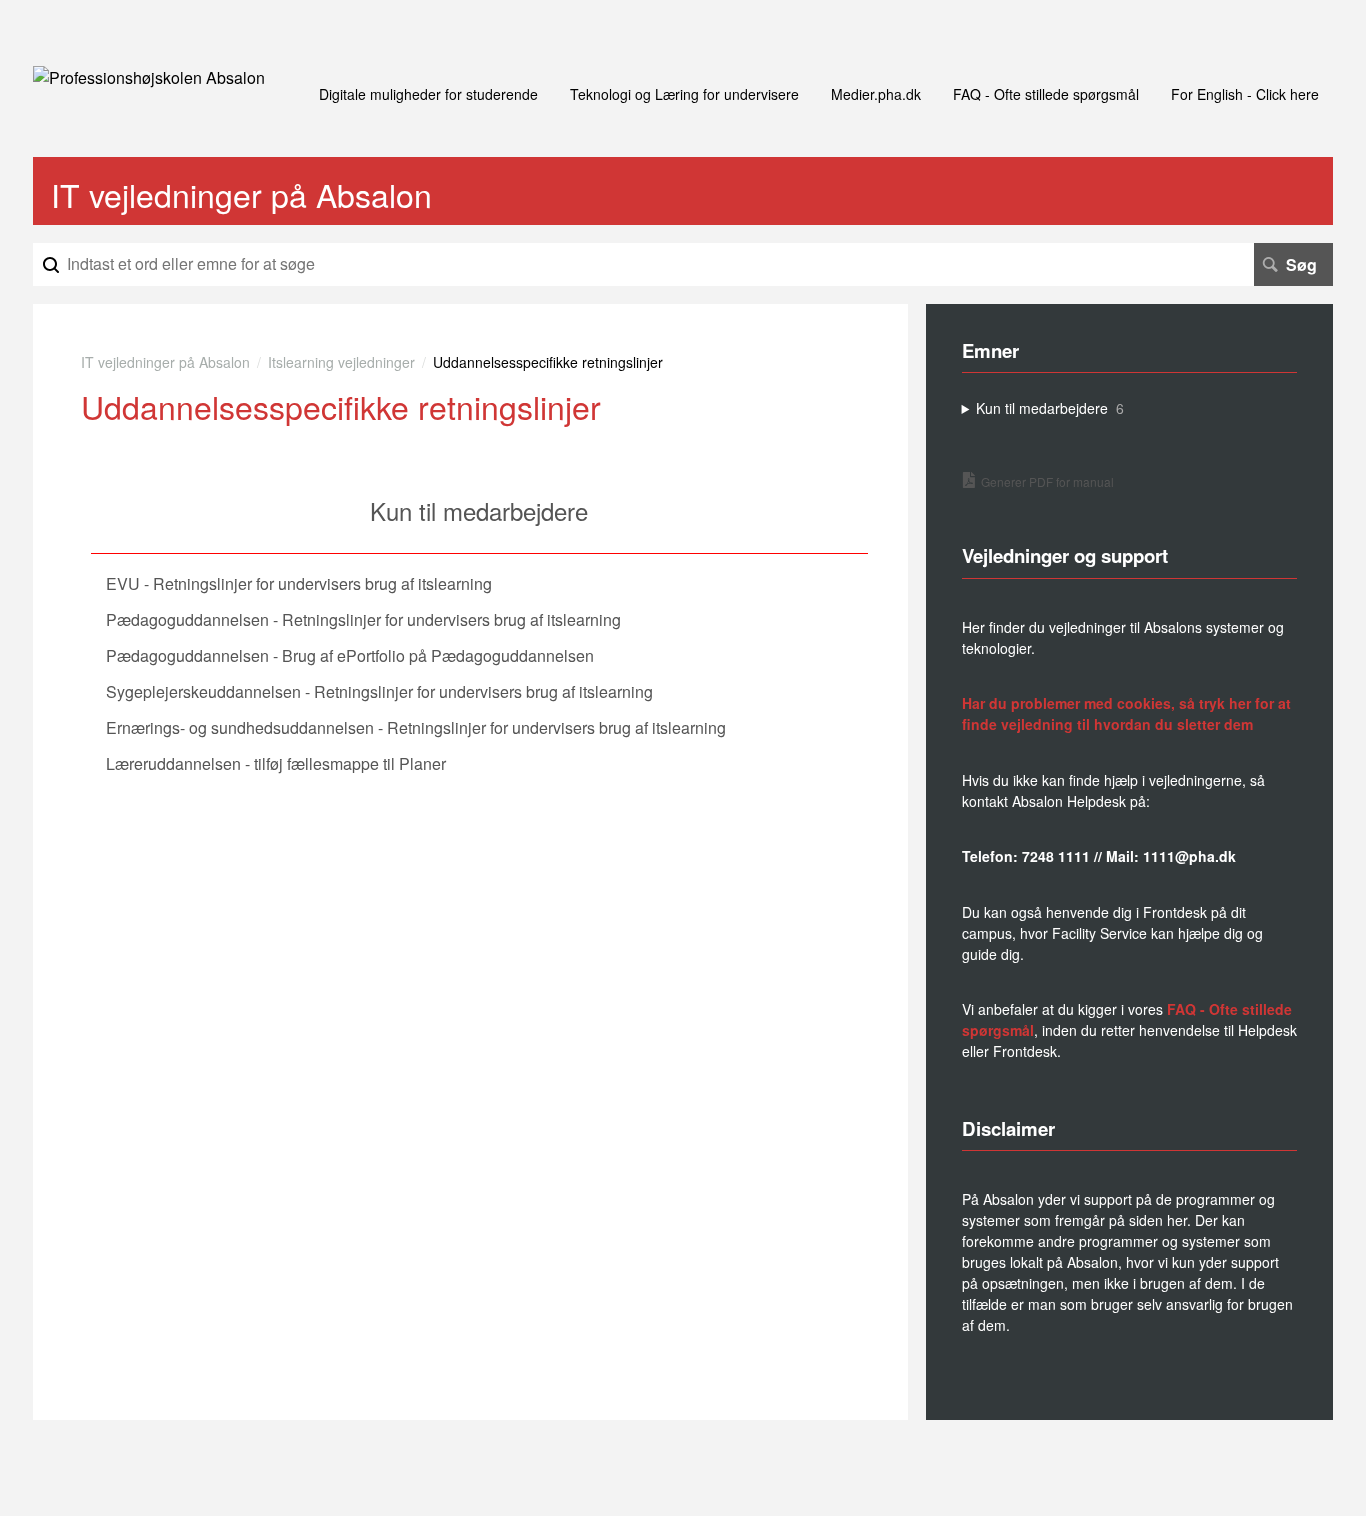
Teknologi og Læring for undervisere (684, 94)
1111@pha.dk (1189, 856)
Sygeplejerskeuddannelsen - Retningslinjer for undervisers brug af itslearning (379, 691)
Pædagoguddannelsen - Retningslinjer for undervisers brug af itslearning (363, 619)
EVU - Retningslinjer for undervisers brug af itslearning (299, 583)
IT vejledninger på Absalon (165, 362)
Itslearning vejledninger (341, 362)
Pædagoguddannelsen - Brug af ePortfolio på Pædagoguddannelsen (350, 655)
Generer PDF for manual (1047, 481)
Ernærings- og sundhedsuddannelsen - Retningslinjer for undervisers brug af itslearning (416, 727)
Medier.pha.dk (876, 94)
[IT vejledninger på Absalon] (149, 77)
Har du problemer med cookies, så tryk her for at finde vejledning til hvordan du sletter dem (1126, 713)
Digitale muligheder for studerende (428, 94)
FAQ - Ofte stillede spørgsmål (1046, 94)
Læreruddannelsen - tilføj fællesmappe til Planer (276, 763)
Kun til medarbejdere (479, 510)
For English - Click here (1245, 94)
